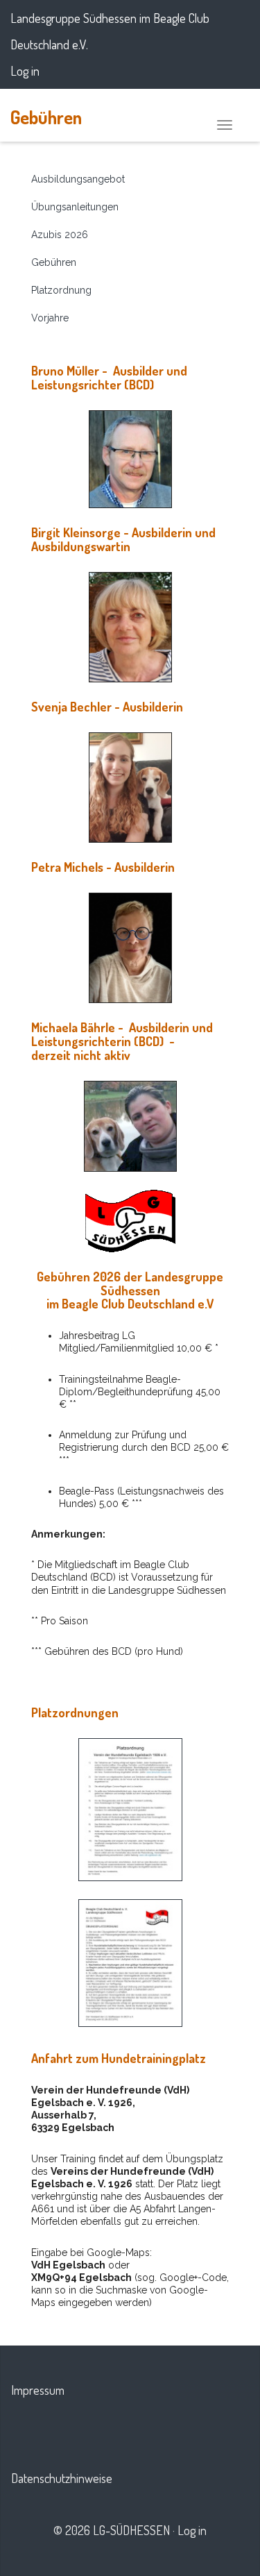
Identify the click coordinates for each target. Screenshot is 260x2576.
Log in (25, 71)
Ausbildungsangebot (78, 179)
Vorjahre (50, 318)
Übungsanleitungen (75, 207)
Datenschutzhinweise (62, 2478)
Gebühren (46, 117)
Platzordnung (61, 290)
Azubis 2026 (60, 235)
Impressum (38, 2390)
